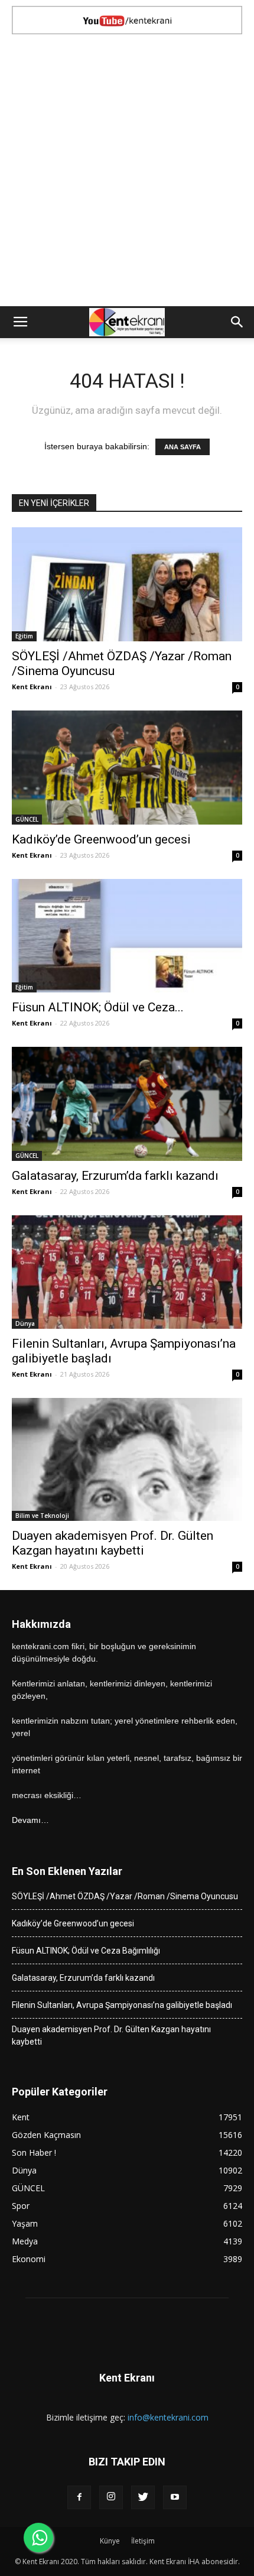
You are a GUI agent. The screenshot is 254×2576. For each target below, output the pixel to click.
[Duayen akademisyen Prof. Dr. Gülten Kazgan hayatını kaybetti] (127, 1459)
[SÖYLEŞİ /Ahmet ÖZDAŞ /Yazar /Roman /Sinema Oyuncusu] (127, 584)
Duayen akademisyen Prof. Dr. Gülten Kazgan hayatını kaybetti (113, 1543)
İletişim (143, 2541)
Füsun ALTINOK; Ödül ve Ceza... (98, 1007)
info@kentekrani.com (168, 2417)
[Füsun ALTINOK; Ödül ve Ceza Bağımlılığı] (127, 936)
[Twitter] (143, 2497)
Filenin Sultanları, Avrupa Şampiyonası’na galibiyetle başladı (122, 2005)
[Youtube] (175, 2497)
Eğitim (24, 636)
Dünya (25, 1323)
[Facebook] (79, 2497)
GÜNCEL (27, 819)
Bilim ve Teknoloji (42, 1516)
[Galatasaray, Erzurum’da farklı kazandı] (127, 1104)
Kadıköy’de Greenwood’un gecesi (101, 839)
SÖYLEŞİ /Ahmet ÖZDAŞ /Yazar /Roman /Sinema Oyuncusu (125, 1896)
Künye (110, 2541)
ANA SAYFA (183, 447)
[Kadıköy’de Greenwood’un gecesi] (127, 768)
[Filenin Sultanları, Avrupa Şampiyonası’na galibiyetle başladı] (127, 1272)
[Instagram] (111, 2497)
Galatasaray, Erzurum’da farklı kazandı (115, 1176)
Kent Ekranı (32, 687)
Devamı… (30, 1820)
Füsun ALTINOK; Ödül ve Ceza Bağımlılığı (86, 1951)
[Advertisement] (127, 173)
